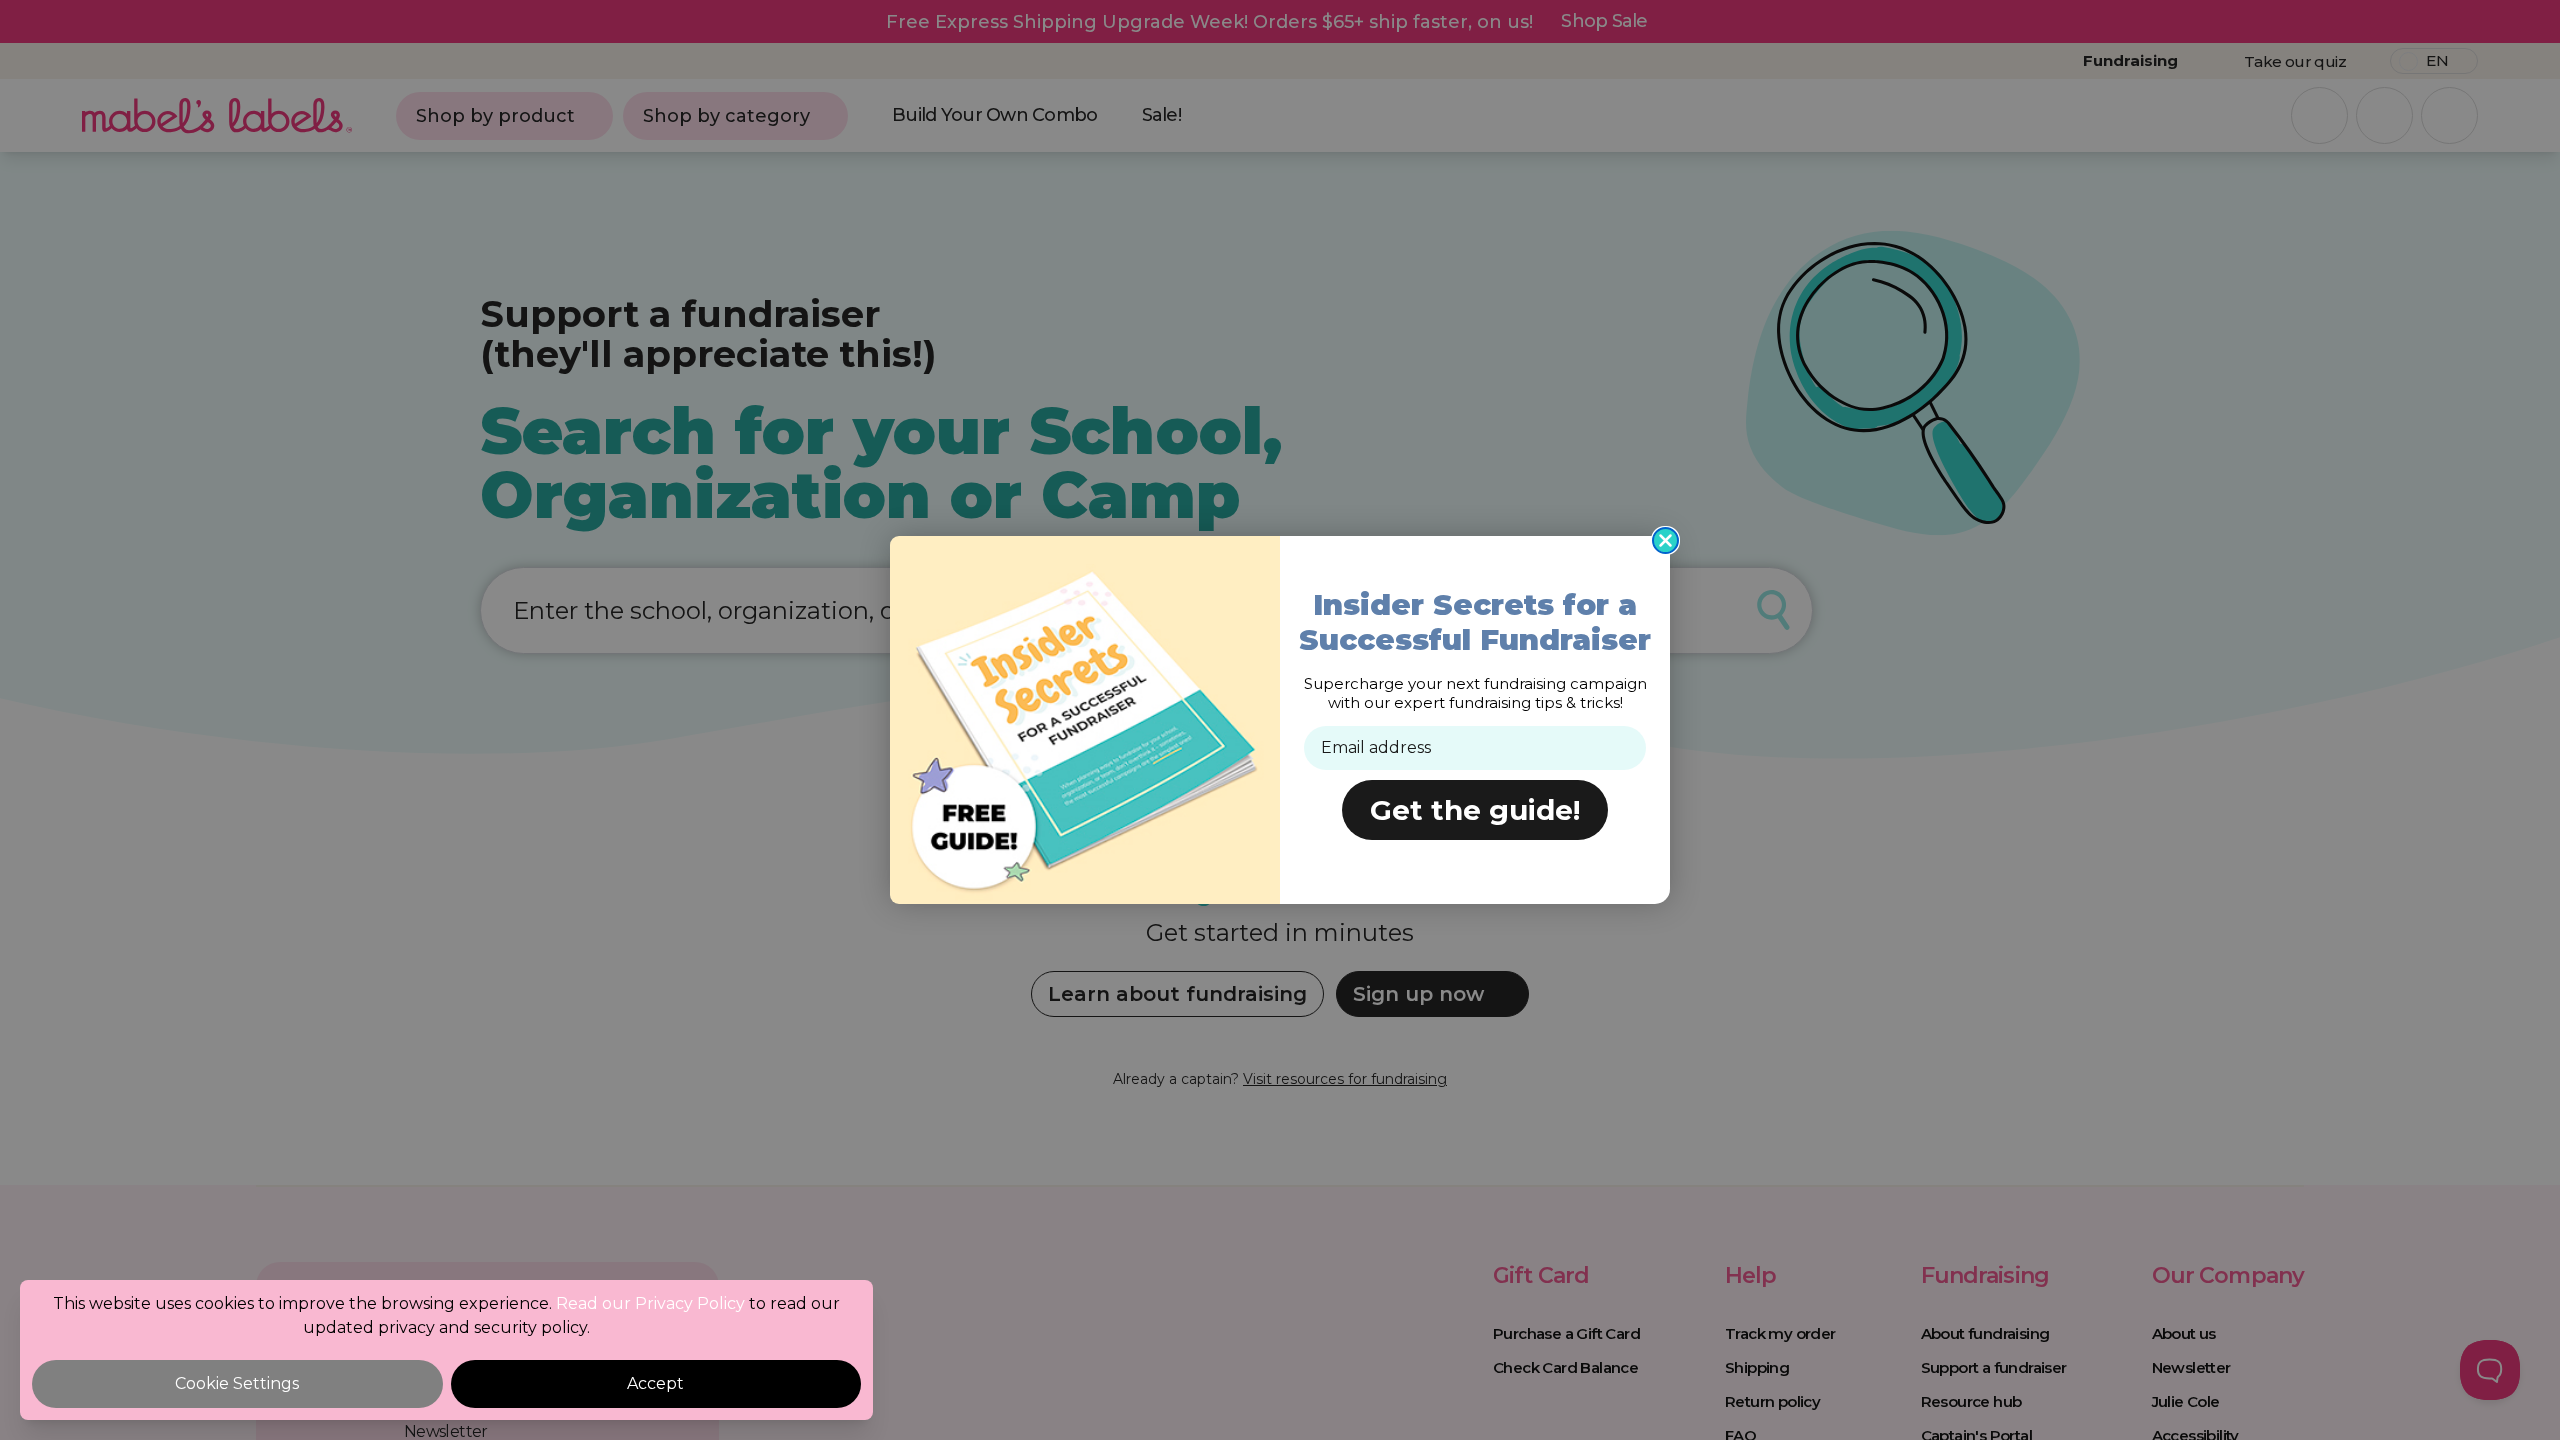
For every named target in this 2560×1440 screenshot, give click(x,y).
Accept (655, 1383)
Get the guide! (1475, 810)
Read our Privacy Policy (650, 1303)
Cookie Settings (237, 1383)
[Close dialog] (1665, 540)
